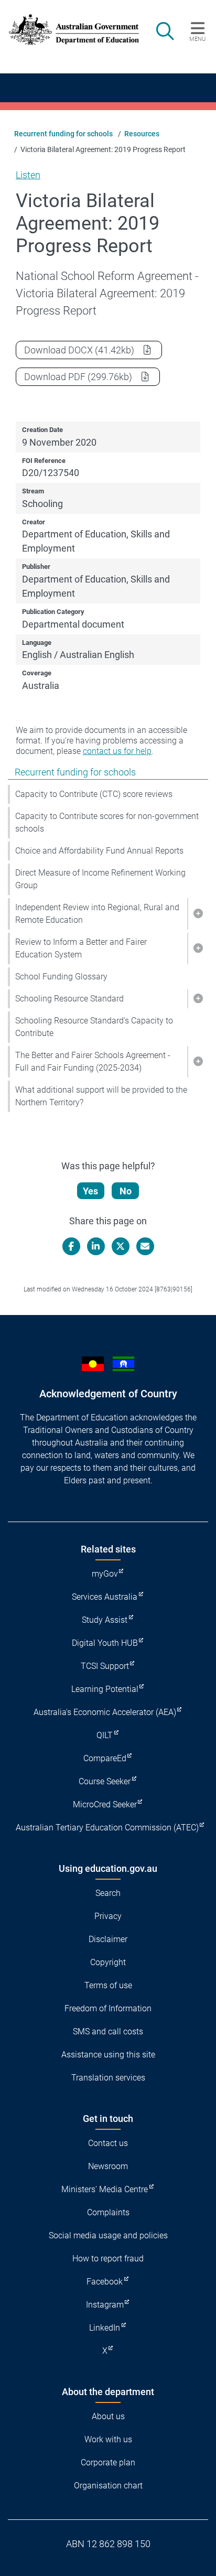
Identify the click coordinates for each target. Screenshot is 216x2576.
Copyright (108, 1962)
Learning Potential (105, 1689)
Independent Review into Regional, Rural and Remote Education (97, 914)
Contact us (108, 2143)
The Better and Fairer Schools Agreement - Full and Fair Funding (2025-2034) (93, 1061)
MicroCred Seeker (105, 1804)
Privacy (108, 1916)
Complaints (108, 2212)
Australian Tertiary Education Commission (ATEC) (107, 1828)
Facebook (105, 2282)
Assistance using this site (108, 2055)
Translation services (108, 2078)
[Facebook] (71, 1246)
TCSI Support (105, 1666)
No (126, 1191)
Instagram (105, 2305)
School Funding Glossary (61, 977)
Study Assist (105, 1620)
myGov (105, 1574)
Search (108, 1893)
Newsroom (108, 2166)
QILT (105, 1735)
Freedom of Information (108, 2008)
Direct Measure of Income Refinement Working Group (100, 879)
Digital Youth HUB (105, 1643)
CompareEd (105, 1758)
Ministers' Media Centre (105, 2189)
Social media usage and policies (108, 2235)
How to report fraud (108, 2259)
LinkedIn (105, 2328)
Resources (142, 134)
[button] (198, 914)
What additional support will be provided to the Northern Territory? (101, 1096)
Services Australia (105, 1597)
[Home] (68, 30)
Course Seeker (105, 1781)
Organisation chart (108, 2486)
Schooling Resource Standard (69, 999)
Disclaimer (108, 1939)
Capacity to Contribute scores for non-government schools (107, 822)
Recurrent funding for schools (63, 134)
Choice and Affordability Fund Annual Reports (99, 851)
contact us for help (117, 751)
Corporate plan (108, 2462)
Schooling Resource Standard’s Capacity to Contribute (94, 1027)
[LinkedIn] (96, 1246)
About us (108, 2416)
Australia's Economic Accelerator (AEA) (105, 1712)
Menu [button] (197, 39)
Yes (90, 1191)
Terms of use (108, 1985)
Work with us (108, 2439)
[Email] (145, 1246)
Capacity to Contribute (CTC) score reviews (94, 794)
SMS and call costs (108, 2031)
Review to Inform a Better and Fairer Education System (81, 948)
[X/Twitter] (121, 1246)
